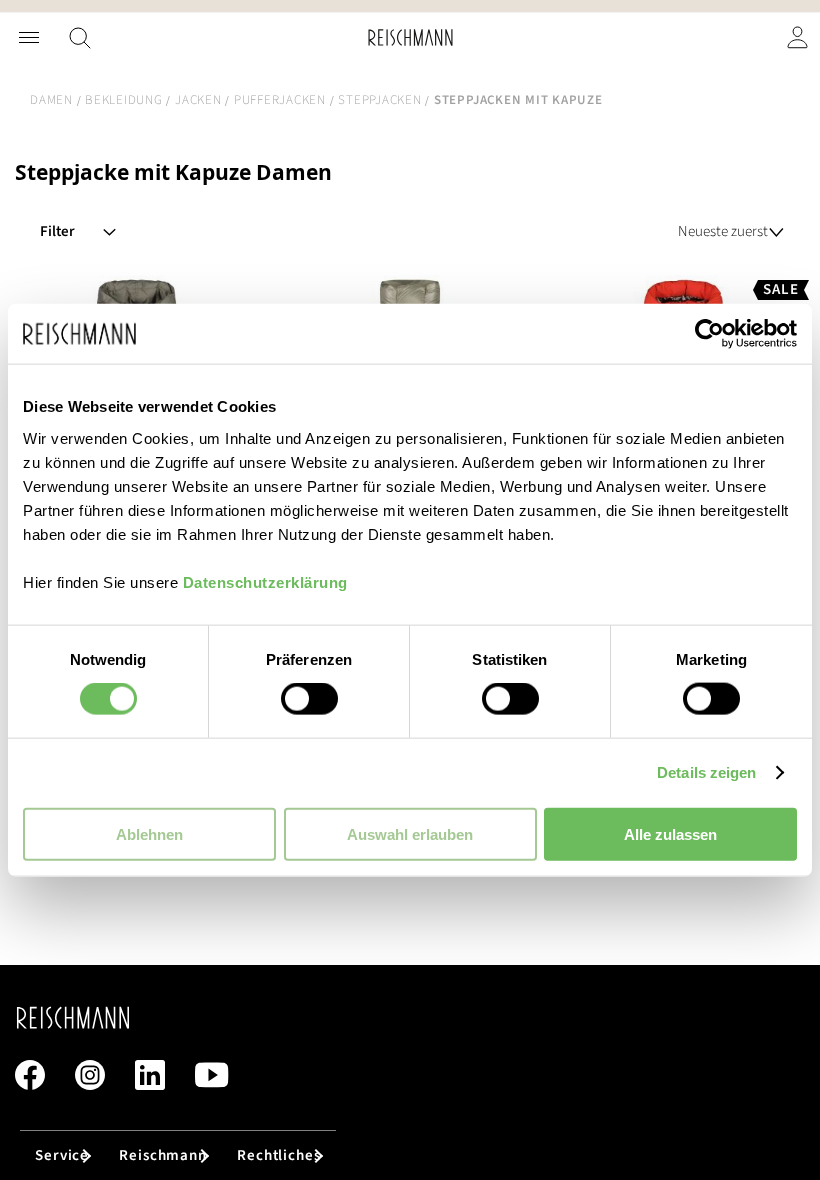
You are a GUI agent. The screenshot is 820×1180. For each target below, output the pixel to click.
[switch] (309, 701)
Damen (51, 100)
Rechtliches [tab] (279, 1155)
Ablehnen (149, 833)
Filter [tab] (57, 231)
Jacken (198, 100)
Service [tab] (62, 1155)
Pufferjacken (280, 100)
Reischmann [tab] (163, 1155)
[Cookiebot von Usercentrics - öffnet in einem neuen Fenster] (709, 334)
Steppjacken (379, 100)
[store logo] (410, 37)
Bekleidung (124, 100)
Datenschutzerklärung (265, 581)
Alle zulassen (670, 833)
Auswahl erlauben (410, 833)
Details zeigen (706, 772)
